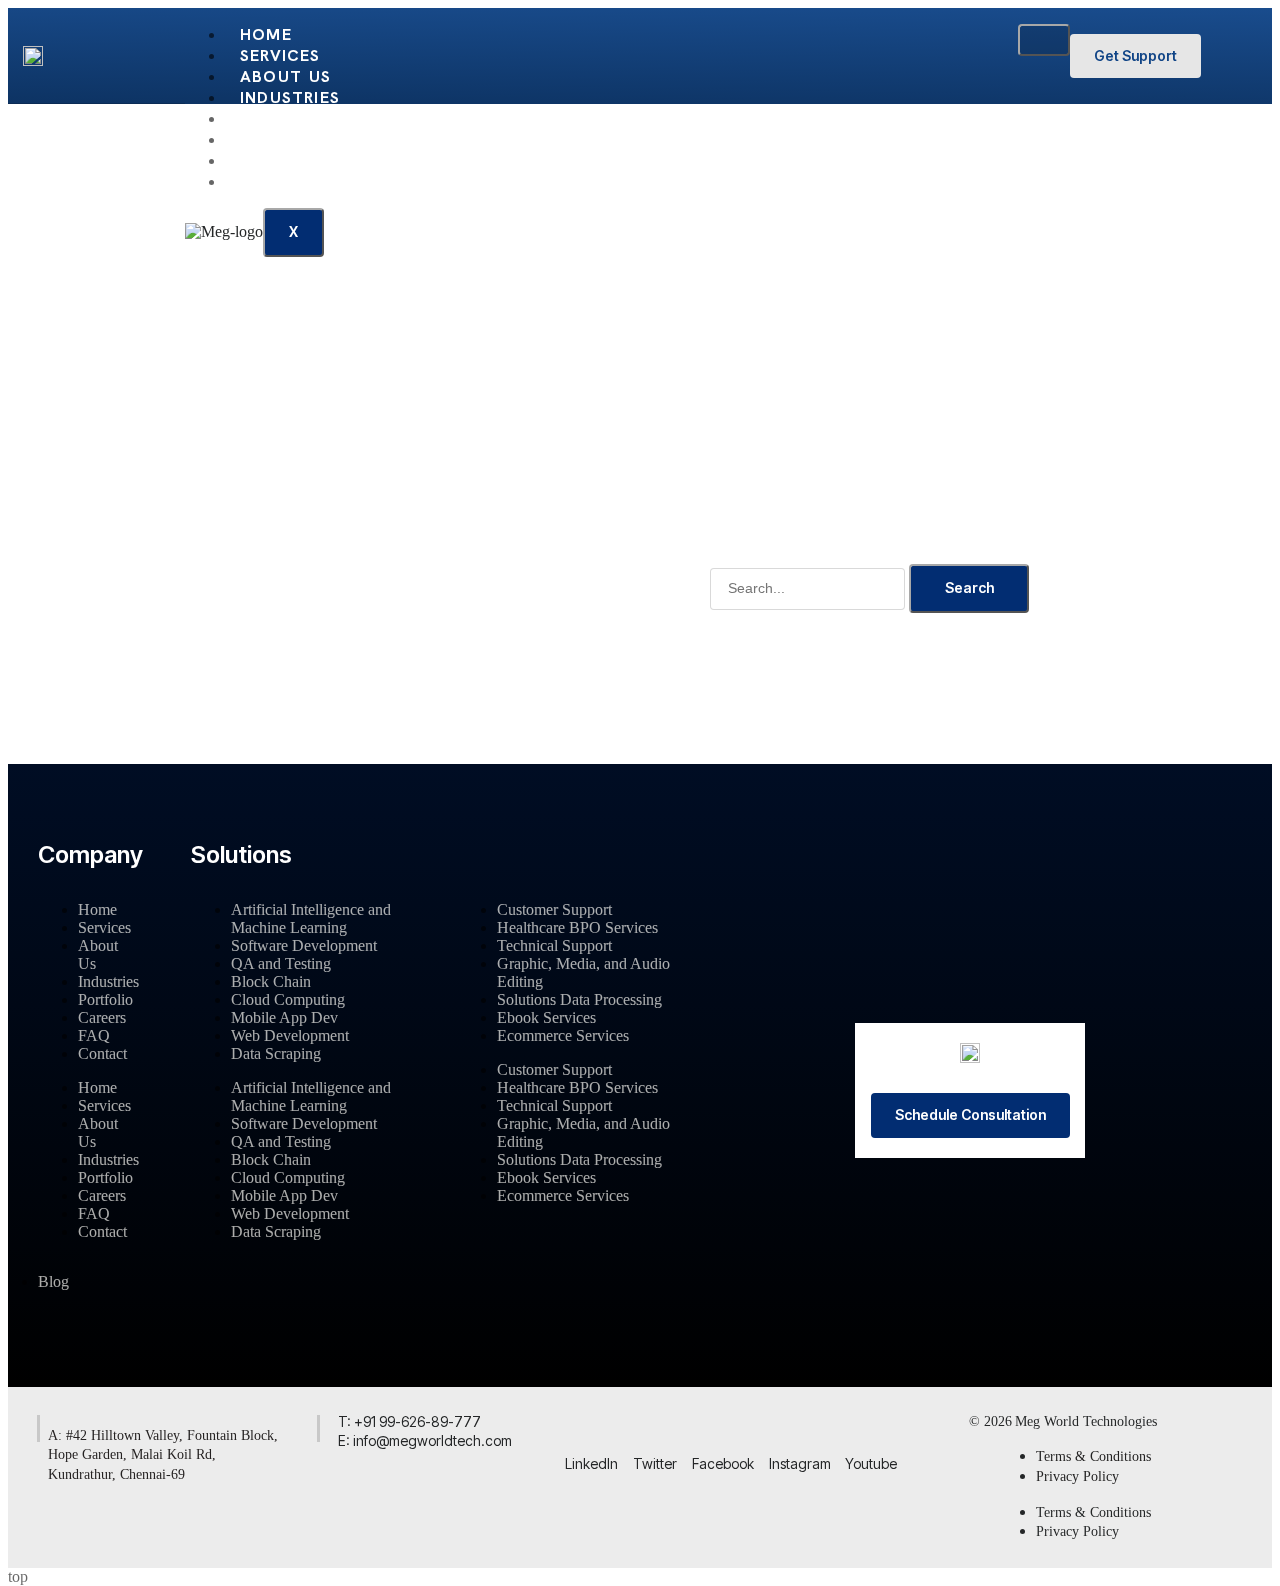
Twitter (655, 1463)
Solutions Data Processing (579, 999)
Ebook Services (546, 1017)
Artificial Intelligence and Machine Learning (311, 918)
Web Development (290, 1035)
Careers (278, 139)
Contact (283, 181)
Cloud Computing (288, 999)
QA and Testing (281, 963)
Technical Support (554, 945)
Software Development (304, 945)
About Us (285, 76)
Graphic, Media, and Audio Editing (583, 972)
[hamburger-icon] (1044, 40)
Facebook (723, 1463)
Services (280, 55)
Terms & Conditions (1093, 1456)
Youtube (871, 1463)
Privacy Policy (1077, 1476)
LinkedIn (591, 1463)
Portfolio (290, 118)
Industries (290, 97)
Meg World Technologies (1086, 1421)
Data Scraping (276, 1053)
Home (266, 34)
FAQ (257, 160)
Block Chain (271, 981)
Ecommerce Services (563, 1035)
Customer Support (554, 909)
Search (969, 587)
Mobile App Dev (284, 1017)
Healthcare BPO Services (577, 927)
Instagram (800, 1463)
